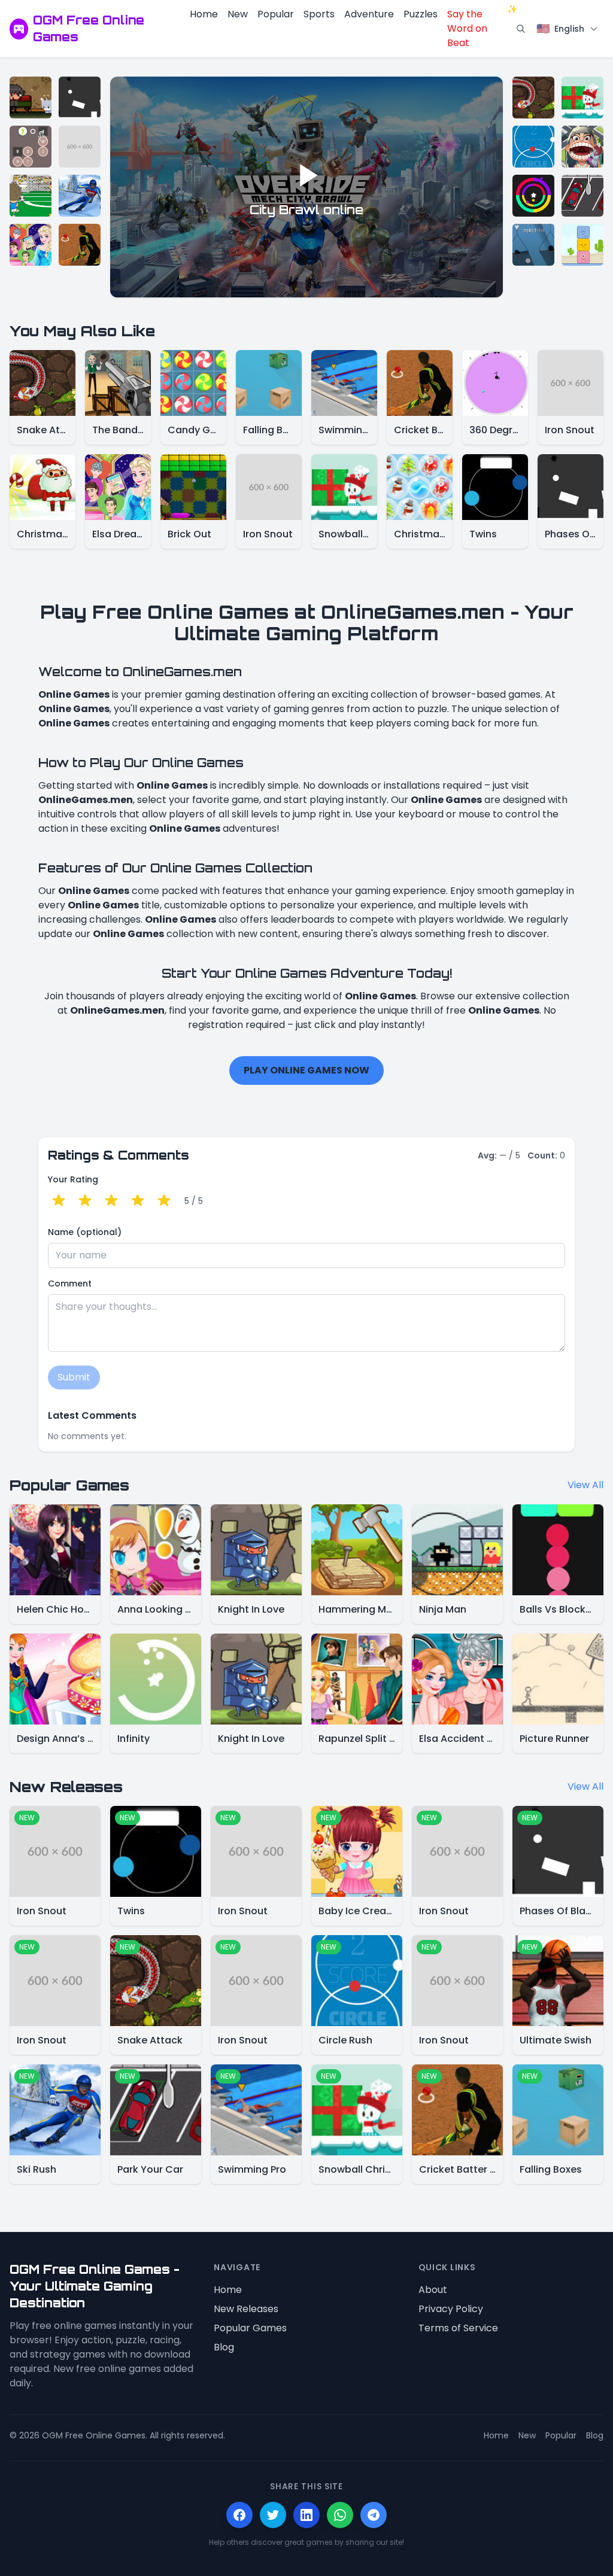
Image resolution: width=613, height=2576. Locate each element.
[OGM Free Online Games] (19, 29)
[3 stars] (111, 1201)
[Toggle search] (521, 29)
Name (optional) (85, 1232)
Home (204, 14)
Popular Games (250, 2328)
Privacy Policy (451, 2309)
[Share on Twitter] (273, 2515)
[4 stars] (138, 1201)
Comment (70, 1284)
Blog (224, 2347)
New (238, 14)
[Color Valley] (533, 196)
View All (585, 1485)
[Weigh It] (533, 245)
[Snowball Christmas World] (582, 98)
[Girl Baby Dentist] (582, 147)
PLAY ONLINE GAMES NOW (306, 1070)
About (433, 2290)
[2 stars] (85, 1201)
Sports (319, 14)
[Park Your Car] (582, 196)
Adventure (369, 14)
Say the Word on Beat (479, 28)
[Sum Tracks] (31, 147)
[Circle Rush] (533, 147)
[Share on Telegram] (374, 2515)
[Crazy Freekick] (31, 196)
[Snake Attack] (533, 98)
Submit (74, 1377)
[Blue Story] (582, 245)
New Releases (246, 2309)
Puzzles (421, 14)
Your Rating (73, 1179)
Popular (276, 14)
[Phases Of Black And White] (80, 98)
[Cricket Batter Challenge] (80, 245)
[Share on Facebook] (239, 2515)
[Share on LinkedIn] (306, 2515)
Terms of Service (458, 2328)
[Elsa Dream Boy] (31, 245)
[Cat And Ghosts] (31, 98)
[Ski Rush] (80, 196)
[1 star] (59, 1201)
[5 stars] (164, 1201)
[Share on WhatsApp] (340, 2515)
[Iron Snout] (80, 147)
